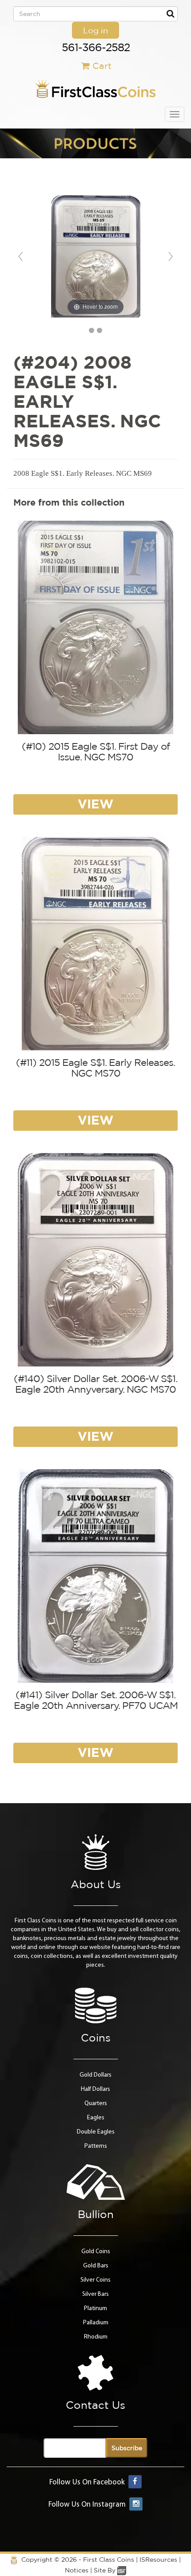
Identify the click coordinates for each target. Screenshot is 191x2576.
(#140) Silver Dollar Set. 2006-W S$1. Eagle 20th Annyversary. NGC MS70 (95, 1384)
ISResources (158, 2560)
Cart (102, 66)
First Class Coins (109, 2560)
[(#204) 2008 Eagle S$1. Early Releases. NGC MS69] (92, 330)
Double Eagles (96, 2132)
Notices (77, 2570)
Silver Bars (95, 2294)
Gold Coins (96, 2252)
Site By (105, 2570)
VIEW (95, 804)
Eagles (96, 2118)
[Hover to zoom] (96, 256)
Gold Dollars (95, 2075)
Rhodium (96, 2337)
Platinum (95, 2309)
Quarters (96, 2104)
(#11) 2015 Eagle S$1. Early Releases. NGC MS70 (95, 1068)
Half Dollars (95, 2089)
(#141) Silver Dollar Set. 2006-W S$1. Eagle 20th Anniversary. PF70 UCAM (96, 1700)
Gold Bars (96, 2266)
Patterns (96, 2146)
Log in (95, 30)
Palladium (96, 2323)
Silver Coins (95, 2280)
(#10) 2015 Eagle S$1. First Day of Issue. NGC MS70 (96, 752)
